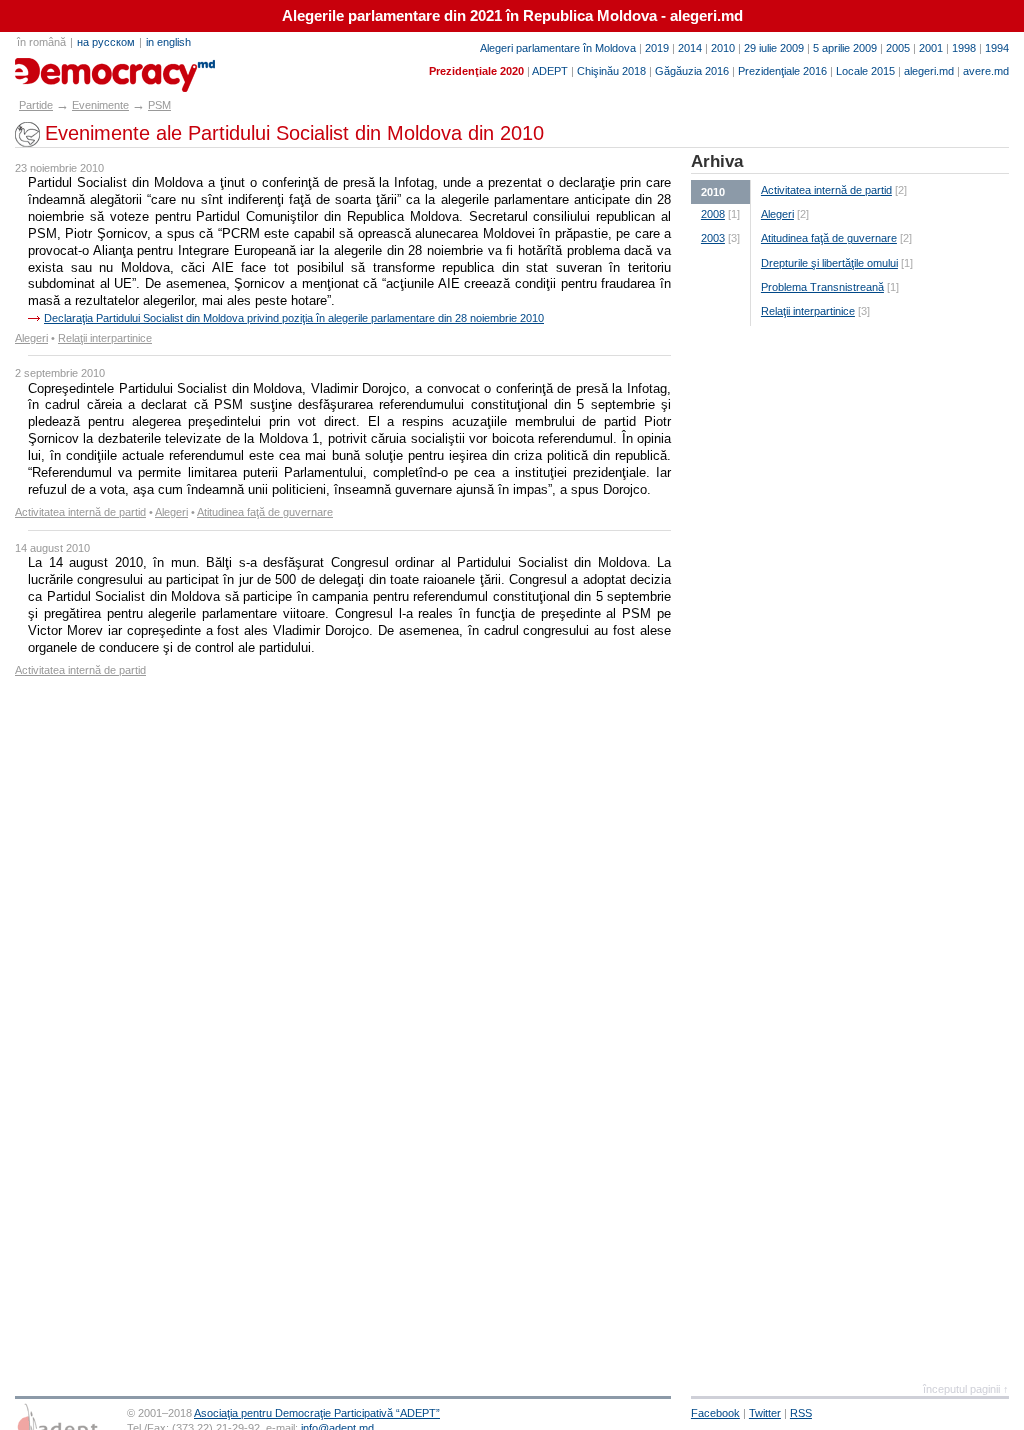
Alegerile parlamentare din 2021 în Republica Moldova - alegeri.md (512, 16)
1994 (997, 48)
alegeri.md (929, 71)
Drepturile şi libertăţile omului (829, 263)
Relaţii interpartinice (105, 338)
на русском (106, 42)
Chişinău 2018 (611, 71)
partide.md (61, 68)
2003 (713, 238)
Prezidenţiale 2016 (782, 71)
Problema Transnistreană (822, 287)
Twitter (765, 1413)
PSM (159, 105)
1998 (964, 48)
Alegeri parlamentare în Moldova (558, 48)
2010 (723, 48)
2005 (898, 48)
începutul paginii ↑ (966, 1389)
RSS (801, 1413)
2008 (713, 214)
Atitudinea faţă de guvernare (265, 512)
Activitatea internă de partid (80, 512)
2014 (690, 48)
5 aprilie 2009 (845, 48)
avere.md (986, 71)
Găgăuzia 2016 (692, 71)
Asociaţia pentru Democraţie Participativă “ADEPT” (317, 1413)
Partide (36, 105)
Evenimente (100, 105)
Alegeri (31, 338)
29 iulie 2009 (774, 48)
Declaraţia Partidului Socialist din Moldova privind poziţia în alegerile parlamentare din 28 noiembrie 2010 (294, 318)
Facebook (715, 1413)
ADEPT (550, 71)
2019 (657, 48)
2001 (931, 48)
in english (168, 42)
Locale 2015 (865, 71)
